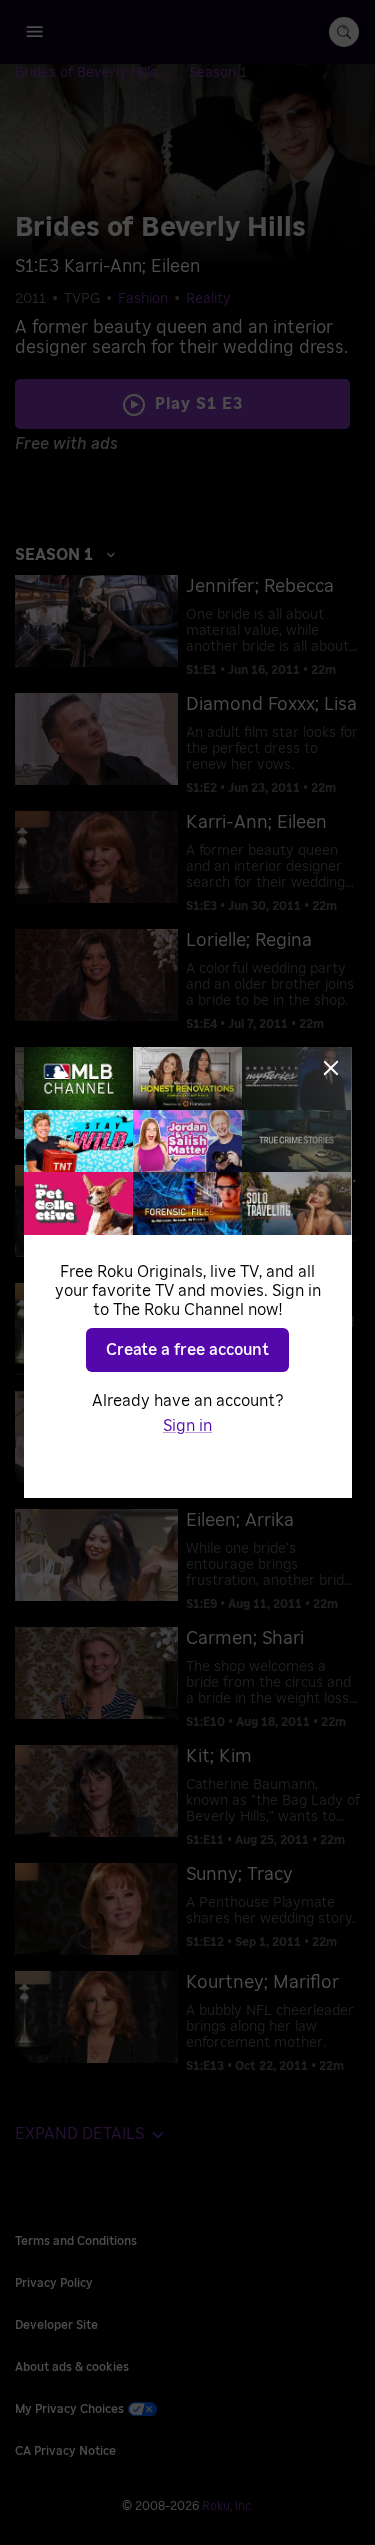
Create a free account (187, 1350)
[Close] (331, 1068)
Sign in (187, 1426)
